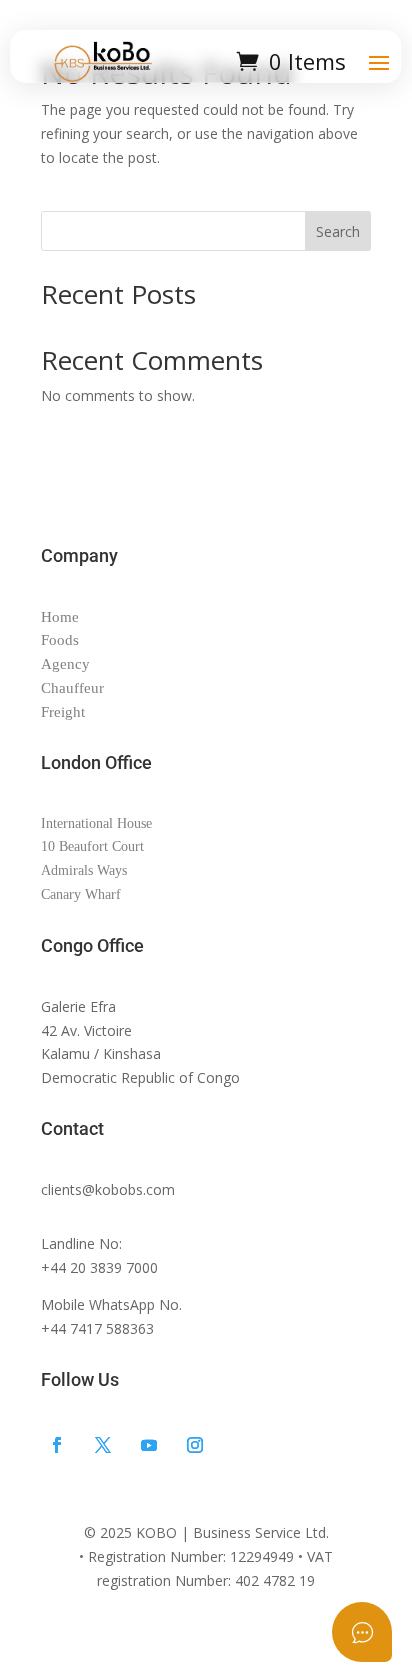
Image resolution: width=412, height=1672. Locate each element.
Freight (63, 712)
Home (60, 617)
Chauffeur (72, 688)
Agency (65, 664)
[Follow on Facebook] (57, 1445)
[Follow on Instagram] (195, 1445)
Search (338, 231)
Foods (60, 640)
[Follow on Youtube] (149, 1445)
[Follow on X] (103, 1445)
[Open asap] (362, 1632)
